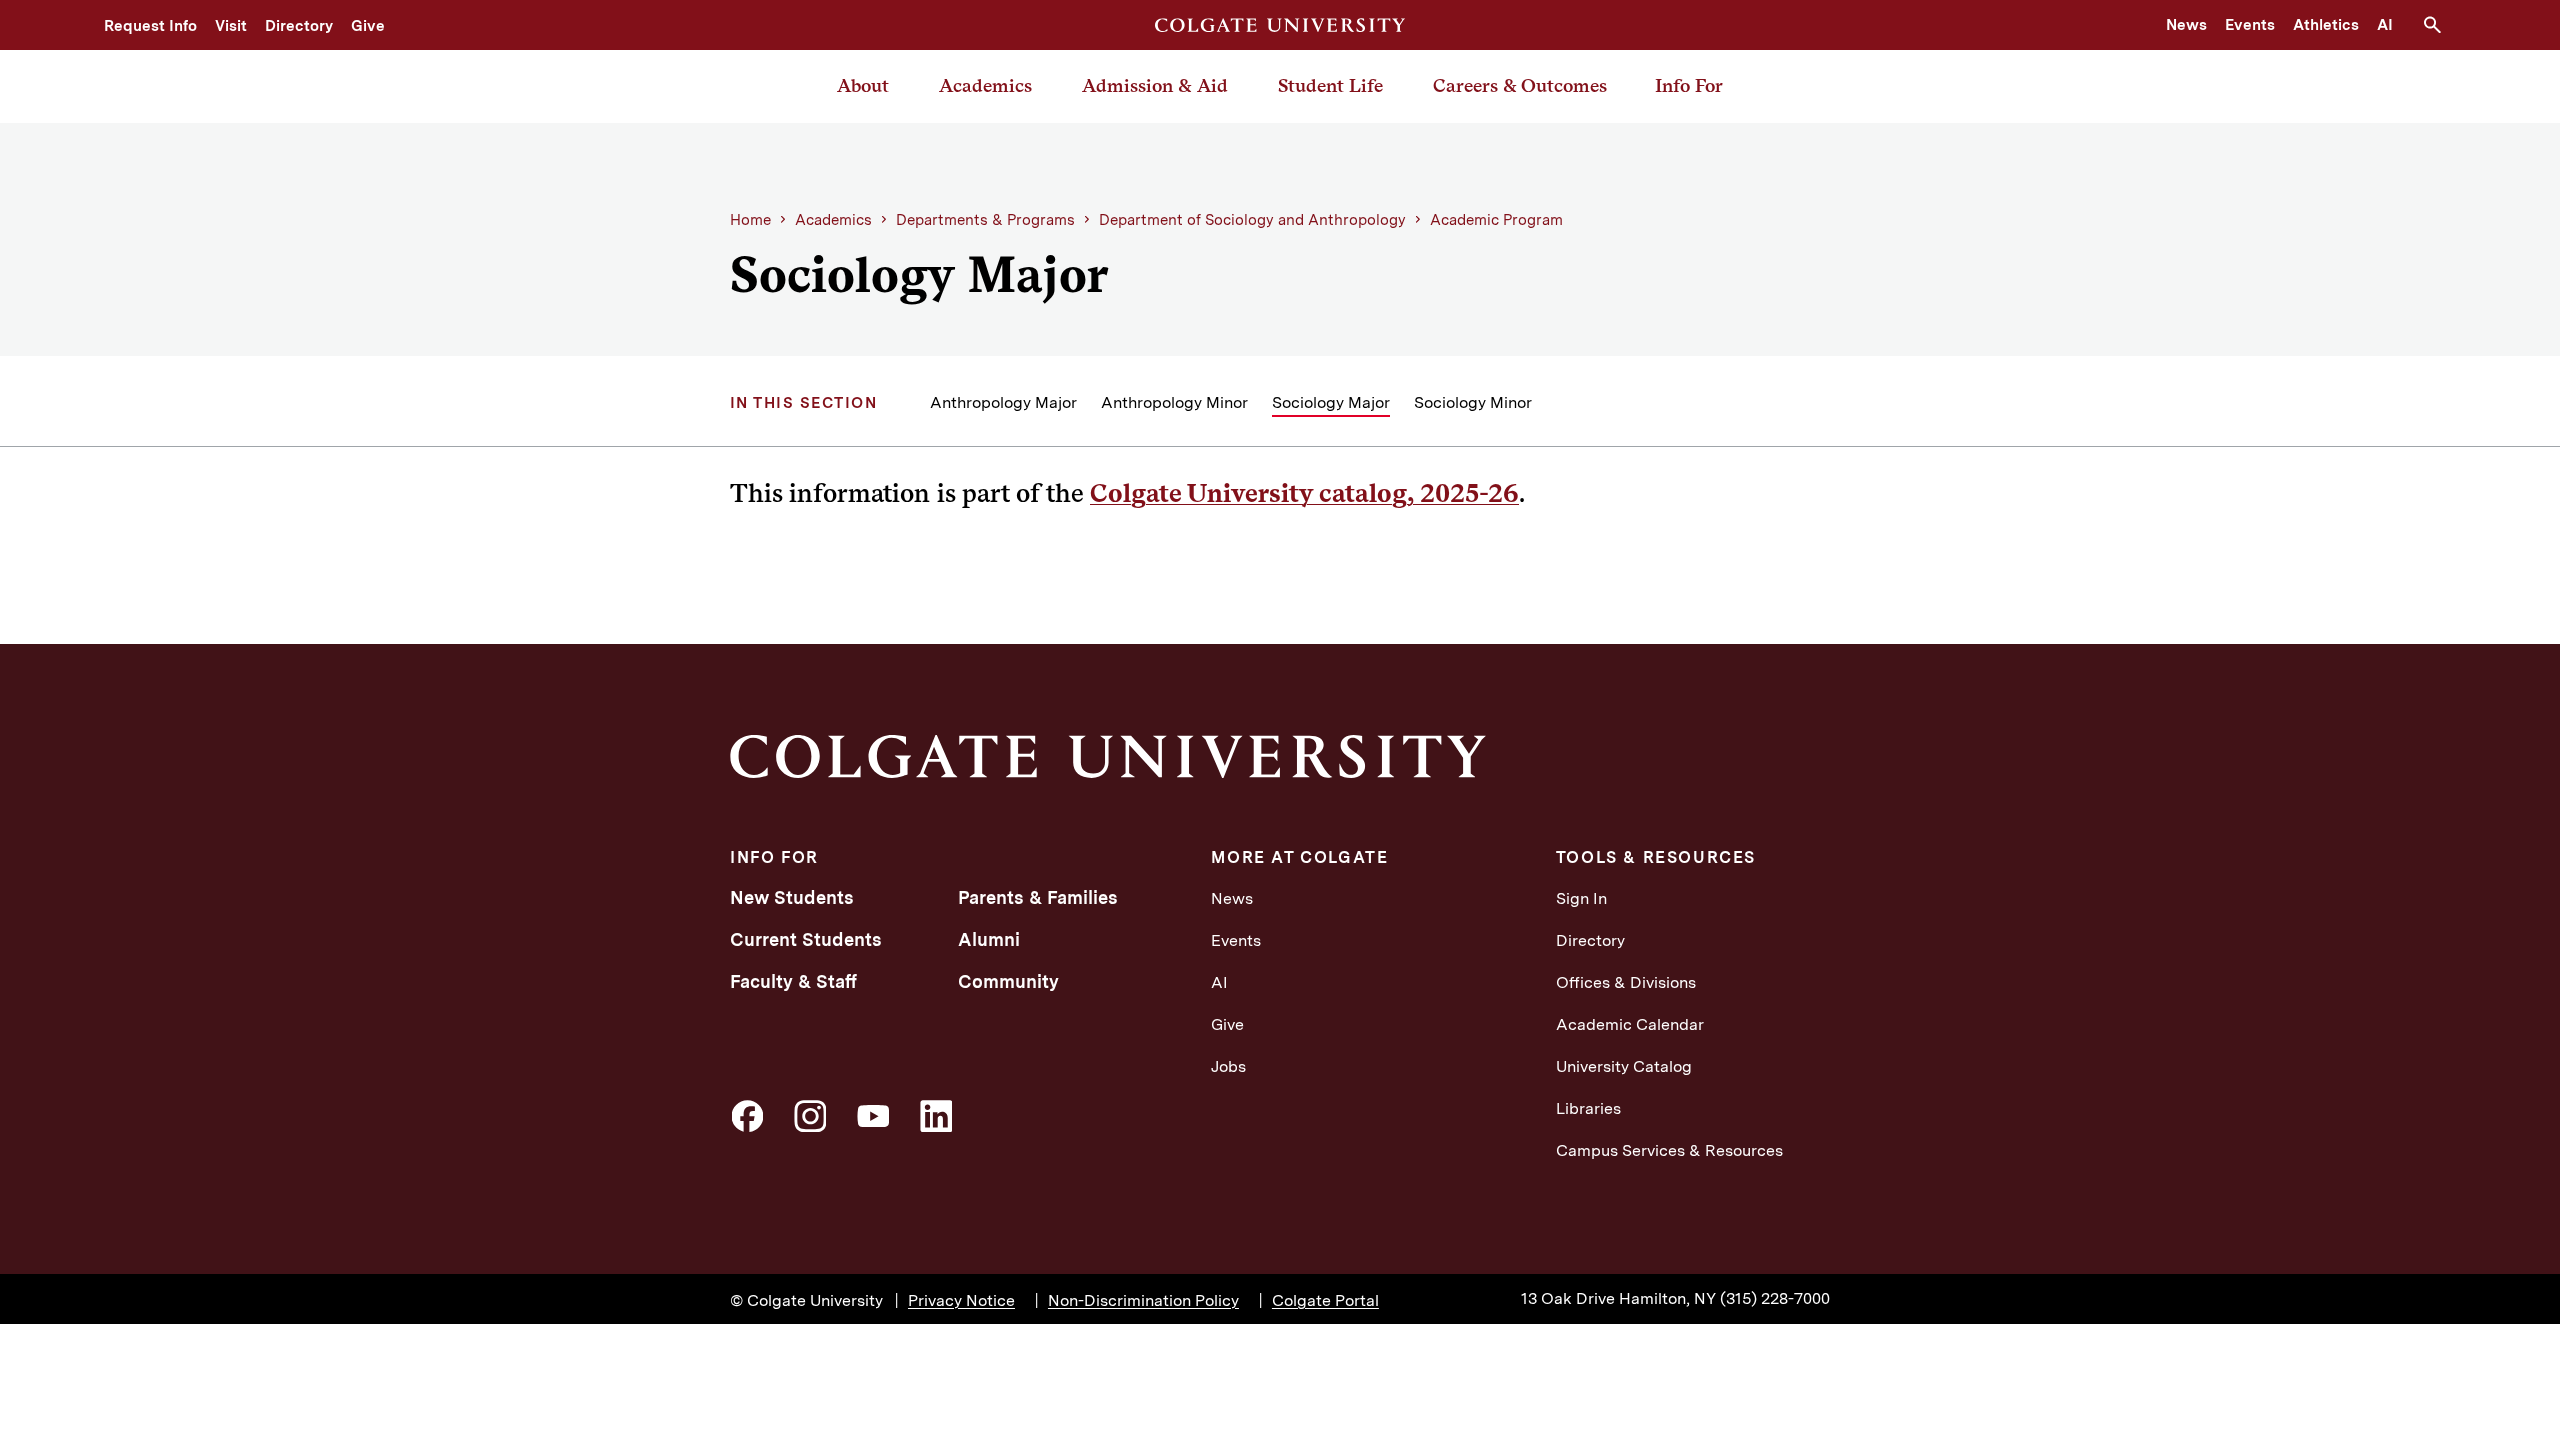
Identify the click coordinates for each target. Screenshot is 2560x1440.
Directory (299, 26)
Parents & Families (1038, 897)
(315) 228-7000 (1775, 1298)
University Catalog (1624, 1066)
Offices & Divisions (1626, 982)
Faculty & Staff (793, 981)
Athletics (2326, 25)
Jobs (1228, 1066)
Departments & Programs (985, 220)
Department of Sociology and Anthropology (1252, 220)
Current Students (806, 939)
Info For (1689, 85)
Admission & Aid (1155, 85)
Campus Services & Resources (1669, 1150)
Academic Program (1496, 220)
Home (750, 220)
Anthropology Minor (1174, 402)
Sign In (1581, 898)
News (2186, 25)
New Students (792, 897)
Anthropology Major (1003, 402)
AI (2385, 25)
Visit (231, 26)
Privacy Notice (961, 1300)
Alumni (989, 939)
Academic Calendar (1630, 1024)
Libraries (1588, 1108)
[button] (2440, 25)
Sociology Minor (1473, 402)
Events (2250, 25)
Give (368, 26)
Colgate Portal (1325, 1300)
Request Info (150, 26)
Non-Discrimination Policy (1143, 1300)
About (863, 85)
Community (1008, 981)
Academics (985, 85)
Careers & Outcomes (1520, 85)
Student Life (1330, 85)
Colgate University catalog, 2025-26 (1304, 492)
